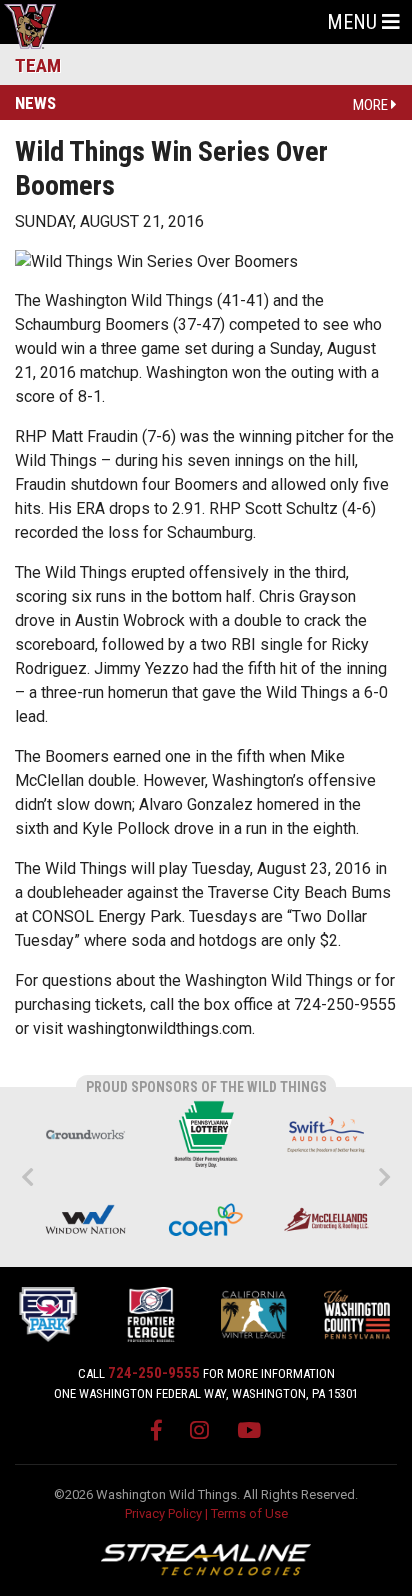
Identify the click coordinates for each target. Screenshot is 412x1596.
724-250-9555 (154, 1373)
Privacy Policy (163, 1513)
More (372, 105)
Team (38, 65)
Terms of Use (249, 1513)
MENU (354, 22)
